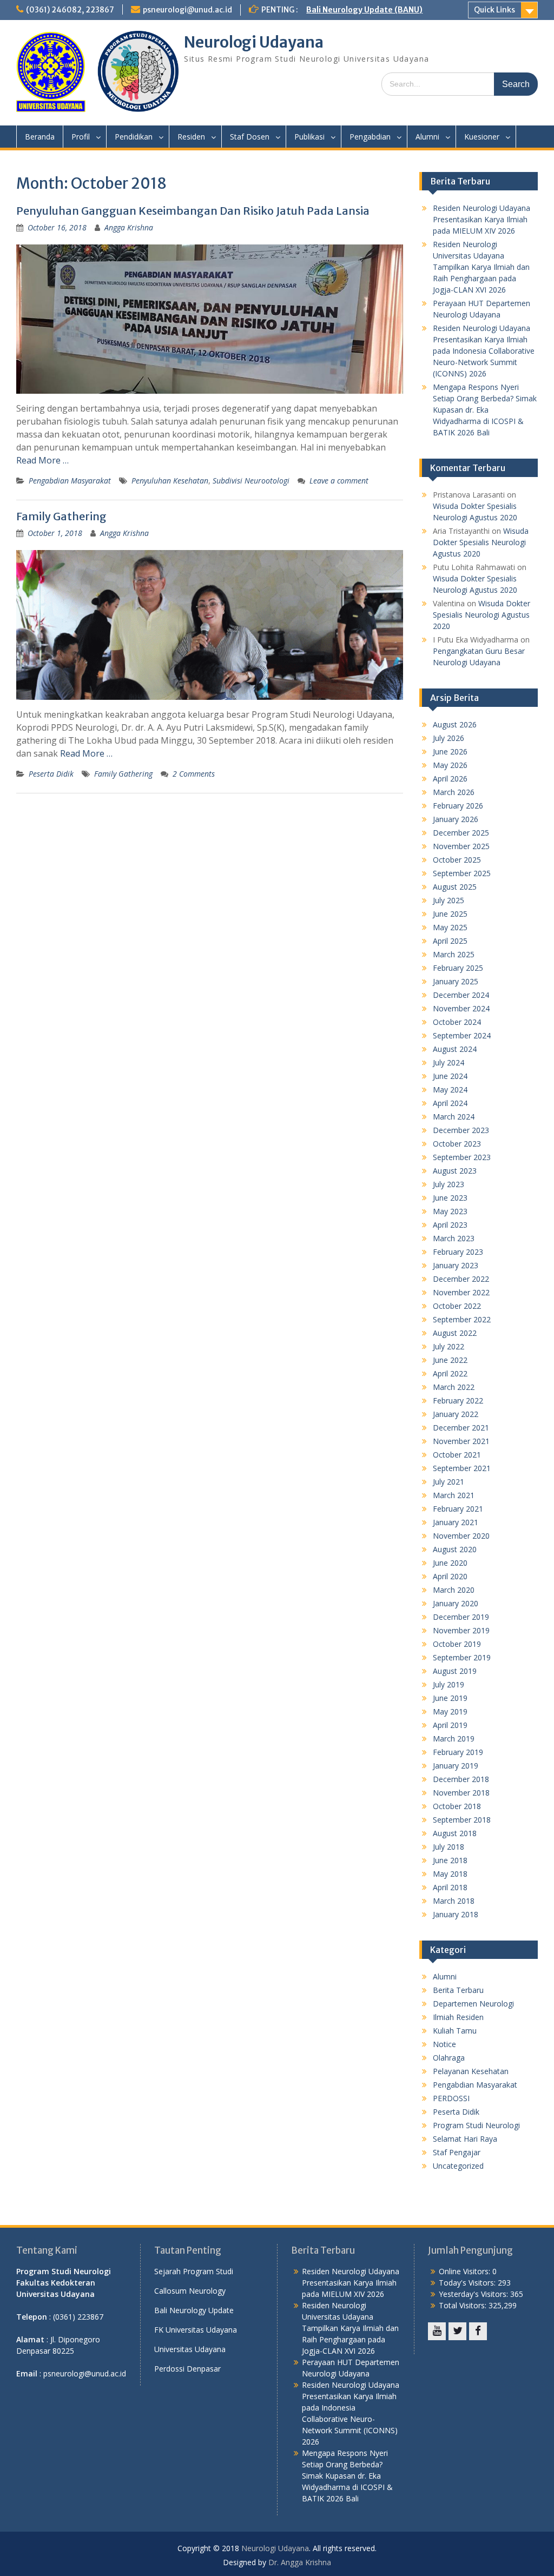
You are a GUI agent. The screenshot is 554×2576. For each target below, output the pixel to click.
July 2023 (449, 1184)
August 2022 (455, 1333)
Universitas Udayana (190, 2349)
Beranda (40, 137)
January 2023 (456, 1265)
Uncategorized (458, 2166)
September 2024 (462, 1035)
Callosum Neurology (190, 2291)
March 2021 (454, 1495)
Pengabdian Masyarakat (70, 481)
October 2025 (457, 860)
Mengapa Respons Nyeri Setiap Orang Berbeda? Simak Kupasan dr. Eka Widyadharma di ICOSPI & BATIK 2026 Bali (485, 410)
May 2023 (450, 1211)
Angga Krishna (129, 227)
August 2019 (455, 1671)
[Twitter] (457, 2331)
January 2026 (456, 819)
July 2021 (449, 1482)
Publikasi (309, 137)
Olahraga (449, 2058)
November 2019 (461, 1630)
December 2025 (461, 833)
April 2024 (450, 1103)
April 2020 (450, 1576)
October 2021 (457, 1455)
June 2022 (450, 1360)
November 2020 (461, 1536)
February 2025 (458, 968)
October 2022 (457, 1306)
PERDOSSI (451, 2098)
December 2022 (461, 1279)
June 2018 (450, 1860)
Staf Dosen (250, 137)
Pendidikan (134, 137)
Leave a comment (339, 481)
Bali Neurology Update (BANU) (364, 10)
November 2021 (461, 1441)
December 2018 (461, 1779)
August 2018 (455, 1833)
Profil (81, 137)
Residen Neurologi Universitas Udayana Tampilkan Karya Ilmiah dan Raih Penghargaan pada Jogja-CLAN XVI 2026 (481, 267)
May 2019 (450, 1711)
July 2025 (449, 900)
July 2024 (449, 1062)
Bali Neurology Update (194, 2310)
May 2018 (450, 1874)
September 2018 (462, 1820)
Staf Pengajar (457, 2152)
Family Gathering (61, 516)
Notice (444, 2044)
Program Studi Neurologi (476, 2125)
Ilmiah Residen (458, 2017)
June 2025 (450, 914)
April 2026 (450, 779)
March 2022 (454, 1387)
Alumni (427, 137)
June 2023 (450, 1198)
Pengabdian (370, 137)
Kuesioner (482, 137)
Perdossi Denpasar (187, 2369)
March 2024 (454, 1117)
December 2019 (461, 1617)
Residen (191, 137)
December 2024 (461, 995)
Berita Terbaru (458, 1990)
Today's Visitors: (468, 2283)
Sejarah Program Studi (194, 2271)
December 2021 (461, 1428)
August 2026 (455, 724)
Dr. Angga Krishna (300, 2562)
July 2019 (449, 1684)
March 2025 (454, 954)
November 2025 (461, 846)
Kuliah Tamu (455, 2031)
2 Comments (194, 774)
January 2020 (456, 1603)
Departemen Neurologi (473, 2004)
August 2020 (455, 1549)
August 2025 (455, 887)
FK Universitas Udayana (196, 2330)
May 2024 (450, 1090)
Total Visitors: (464, 2305)
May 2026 (450, 765)
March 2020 (454, 1590)
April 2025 (450, 941)
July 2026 (449, 738)
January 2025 (456, 981)
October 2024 (457, 1022)
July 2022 (449, 1346)
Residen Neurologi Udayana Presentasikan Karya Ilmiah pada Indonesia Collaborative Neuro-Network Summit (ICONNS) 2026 (484, 351)
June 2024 (450, 1076)
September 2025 (462, 873)
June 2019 (450, 1698)
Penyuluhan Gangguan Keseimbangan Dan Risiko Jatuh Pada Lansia (193, 211)
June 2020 (450, 1563)
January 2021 (456, 1522)
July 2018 (449, 1847)
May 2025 (450, 927)
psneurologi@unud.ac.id (187, 10)
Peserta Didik (51, 774)
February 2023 (458, 1252)
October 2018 (457, 1806)
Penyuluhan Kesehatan (170, 481)
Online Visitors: (466, 2271)
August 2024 (455, 1049)
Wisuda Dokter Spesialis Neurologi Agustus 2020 (481, 542)
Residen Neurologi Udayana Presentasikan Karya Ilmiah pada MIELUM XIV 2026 (482, 219)
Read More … (42, 460)
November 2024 (461, 1008)
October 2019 (457, 1644)
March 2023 (454, 1238)
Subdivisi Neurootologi (251, 481)
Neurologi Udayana (254, 42)
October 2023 (457, 1144)
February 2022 (458, 1400)
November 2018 (461, 1793)
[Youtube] (437, 2331)
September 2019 (462, 1657)
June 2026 (450, 751)
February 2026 (458, 806)
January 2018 (456, 1914)
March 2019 (454, 1739)
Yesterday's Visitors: (474, 2294)
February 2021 (458, 1509)
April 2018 (450, 1887)
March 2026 (454, 792)
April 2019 (450, 1725)
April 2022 (450, 1373)
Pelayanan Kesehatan (471, 2071)
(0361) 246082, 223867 (70, 10)
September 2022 (462, 1319)
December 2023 (461, 1130)
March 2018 (454, 1901)
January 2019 (456, 1766)
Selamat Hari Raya (465, 2139)
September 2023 (462, 1157)
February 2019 (458, 1752)
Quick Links (494, 10)
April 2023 (450, 1225)
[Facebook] (478, 2331)
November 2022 (461, 1292)
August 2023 (455, 1171)
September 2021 (462, 1468)
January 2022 (456, 1414)
